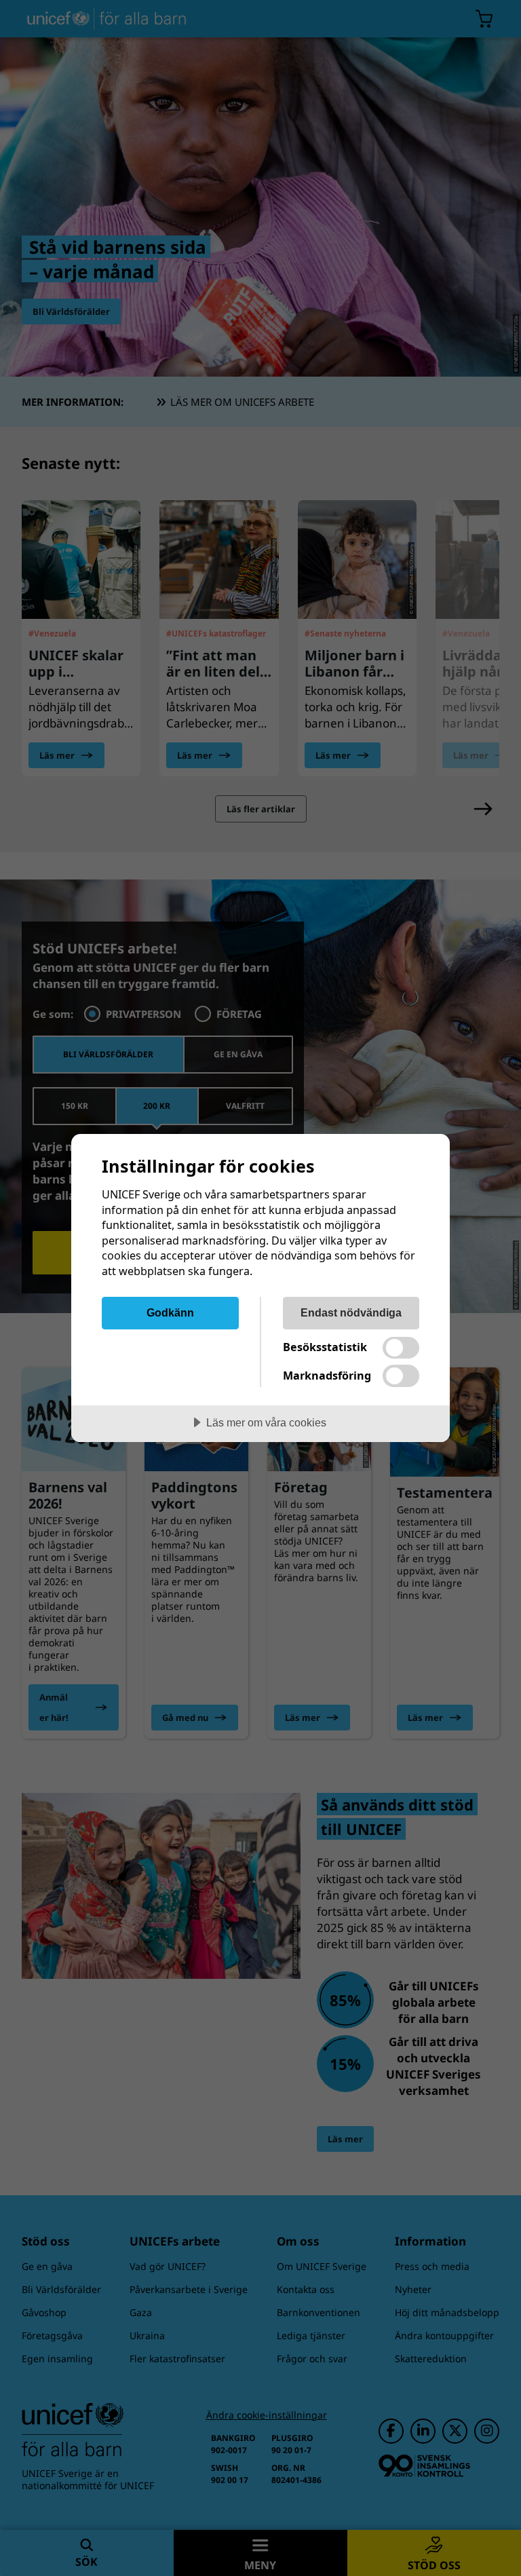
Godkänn (170, 1312)
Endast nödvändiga (351, 1312)
